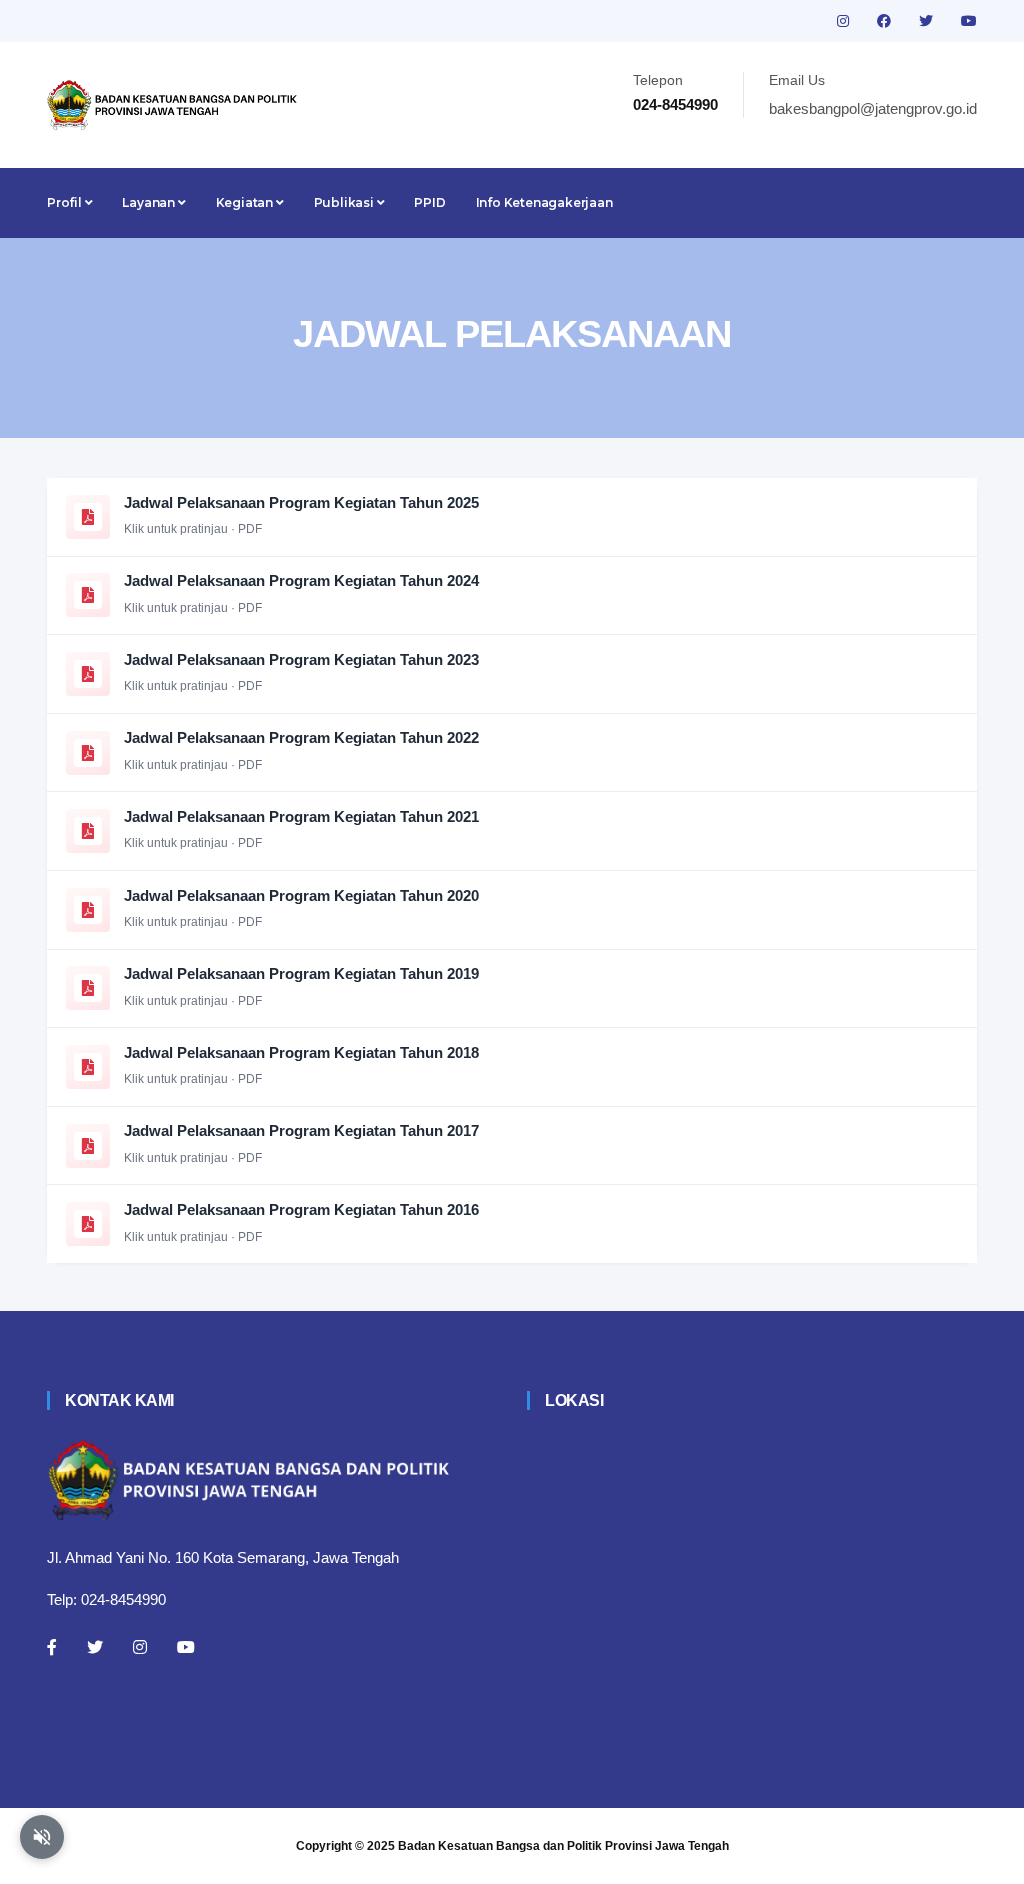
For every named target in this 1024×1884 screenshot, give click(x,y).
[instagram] (845, 21)
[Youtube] (186, 1647)
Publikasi (345, 202)
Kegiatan (246, 202)
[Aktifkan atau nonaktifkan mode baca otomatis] (42, 1837)
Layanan (149, 202)
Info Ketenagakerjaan (544, 202)
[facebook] (886, 21)
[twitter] (928, 21)
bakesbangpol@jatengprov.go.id (873, 108)
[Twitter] (95, 1647)
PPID (429, 202)
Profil (66, 202)
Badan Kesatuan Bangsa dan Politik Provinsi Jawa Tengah (563, 1846)
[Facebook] (52, 1647)
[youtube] (969, 21)
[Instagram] (140, 1647)
